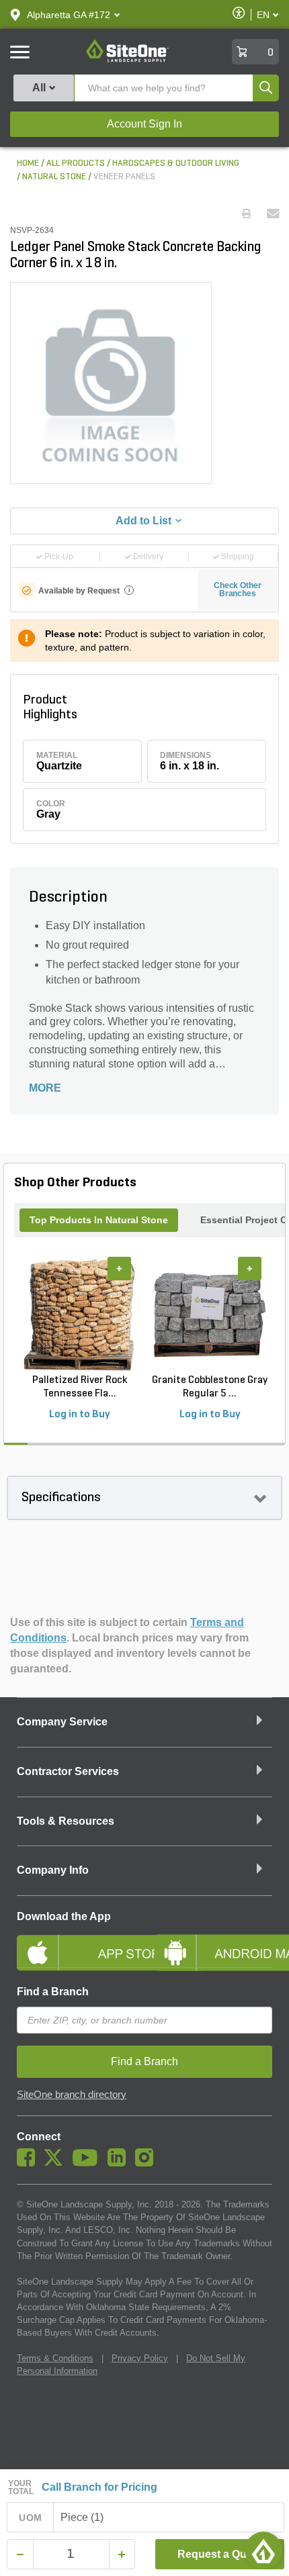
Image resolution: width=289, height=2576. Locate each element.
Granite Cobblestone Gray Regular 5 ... (210, 1387)
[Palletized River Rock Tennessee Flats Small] (79, 1315)
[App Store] (76, 1942)
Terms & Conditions (55, 2358)
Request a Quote (220, 2554)
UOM (30, 2518)
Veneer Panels (124, 177)
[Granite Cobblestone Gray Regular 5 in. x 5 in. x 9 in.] (210, 1315)
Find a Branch (53, 1992)
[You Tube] (88, 2163)
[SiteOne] (127, 60)
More (45, 1088)
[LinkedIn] (120, 2163)
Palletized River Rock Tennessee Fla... (80, 1387)
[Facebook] (29, 2163)
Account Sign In (144, 124)
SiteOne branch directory (72, 2095)
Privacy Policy (140, 2358)
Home (28, 163)
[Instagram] (148, 2163)
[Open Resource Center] (263, 2550)
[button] (69, 15)
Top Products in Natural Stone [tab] (99, 1220)
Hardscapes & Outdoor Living (176, 163)
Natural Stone (54, 177)
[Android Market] (213, 1942)
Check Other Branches (238, 589)
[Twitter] (57, 2163)
